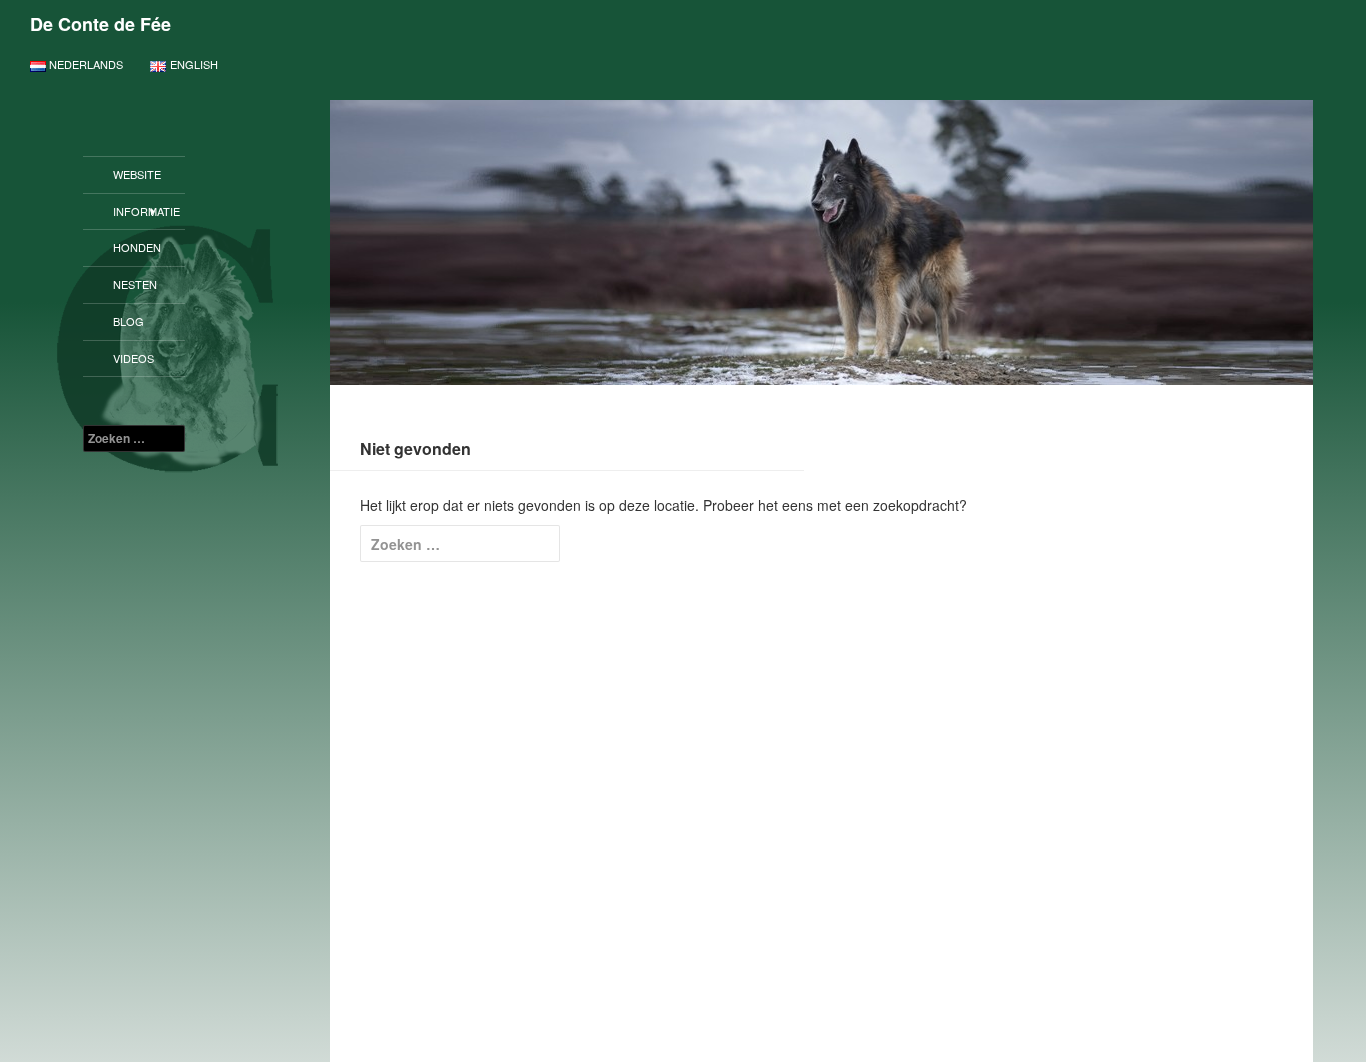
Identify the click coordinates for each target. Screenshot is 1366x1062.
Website (137, 174)
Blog (128, 321)
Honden (137, 247)
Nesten (135, 284)
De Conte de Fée (100, 24)
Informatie (146, 211)
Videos (133, 358)
